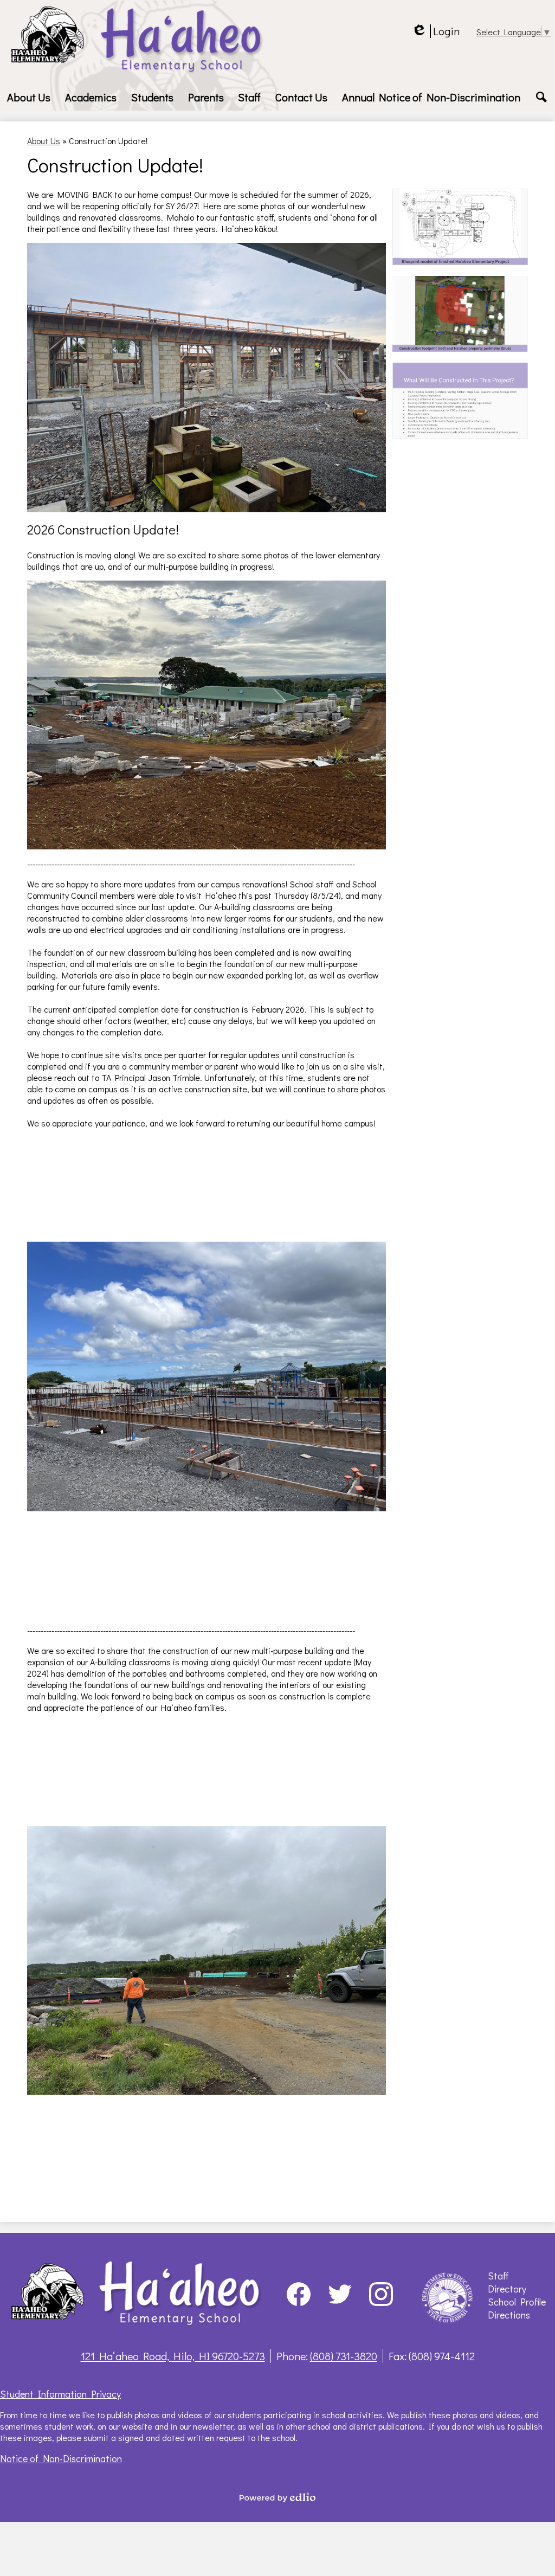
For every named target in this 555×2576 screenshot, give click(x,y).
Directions (509, 2315)
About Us (44, 141)
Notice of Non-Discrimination (61, 2458)
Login (435, 31)
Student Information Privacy (60, 2394)
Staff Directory (507, 2282)
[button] (29, 97)
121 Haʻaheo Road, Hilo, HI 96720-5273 (173, 2356)
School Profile (517, 2302)
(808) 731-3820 (344, 2356)
